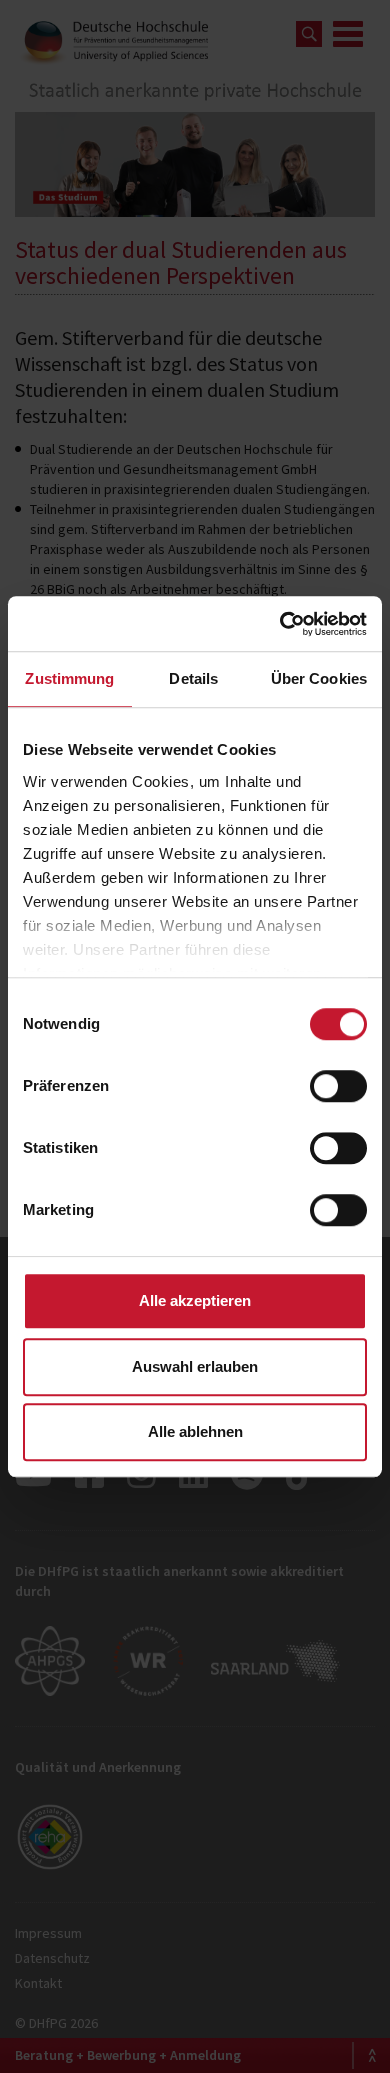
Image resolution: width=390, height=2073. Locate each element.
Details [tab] (193, 678)
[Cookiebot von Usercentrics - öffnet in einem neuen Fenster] (280, 624)
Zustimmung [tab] (69, 678)
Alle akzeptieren (195, 1300)
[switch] (338, 1086)
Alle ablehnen (195, 1431)
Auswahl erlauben (195, 1366)
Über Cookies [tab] (319, 678)
